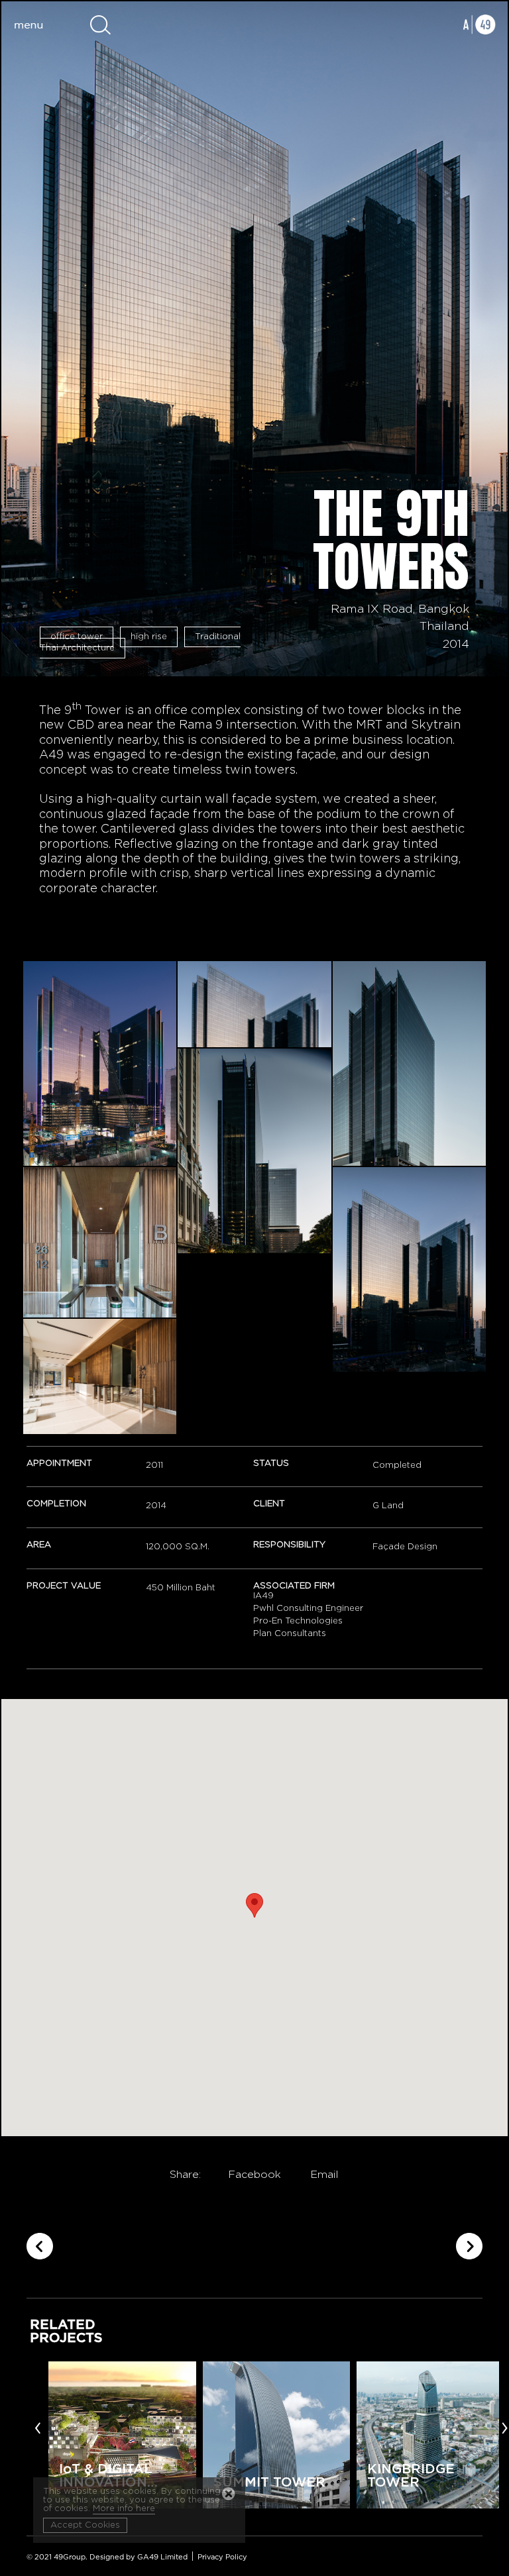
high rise (149, 637)
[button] (254, 1905)
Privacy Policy (222, 2557)
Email (324, 2175)
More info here (124, 2509)
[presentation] (38, 2427)
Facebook (254, 2175)
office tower (77, 637)
